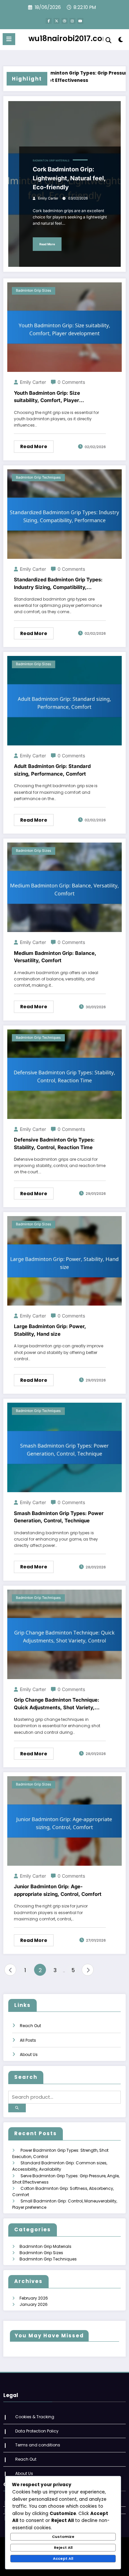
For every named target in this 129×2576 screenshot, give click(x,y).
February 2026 (34, 2298)
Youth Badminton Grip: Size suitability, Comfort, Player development (47, 397)
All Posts (28, 2040)
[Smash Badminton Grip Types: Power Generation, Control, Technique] (64, 1447)
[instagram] (72, 21)
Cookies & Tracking (35, 2417)
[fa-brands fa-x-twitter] (57, 21)
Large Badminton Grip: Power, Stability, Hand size (50, 1330)
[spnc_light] (121, 41)
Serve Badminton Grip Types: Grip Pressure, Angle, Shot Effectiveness (61, 77)
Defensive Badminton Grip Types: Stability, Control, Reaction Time (54, 1143)
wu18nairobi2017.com (69, 38)
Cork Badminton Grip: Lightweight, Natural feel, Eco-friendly (69, 178)
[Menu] (9, 39)
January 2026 (34, 2304)
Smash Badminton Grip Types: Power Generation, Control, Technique (59, 1517)
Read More (47, 244)
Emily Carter (48, 198)
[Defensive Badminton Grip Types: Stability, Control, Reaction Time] (64, 1074)
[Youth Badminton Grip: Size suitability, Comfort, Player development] (64, 327)
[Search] (108, 40)
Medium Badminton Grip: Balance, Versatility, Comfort (55, 957)
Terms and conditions (38, 2445)
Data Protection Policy (37, 2431)
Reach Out (30, 2026)
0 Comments (71, 382)
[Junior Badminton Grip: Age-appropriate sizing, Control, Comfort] (64, 1820)
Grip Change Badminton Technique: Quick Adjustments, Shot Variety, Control (57, 1704)
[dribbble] (64, 21)
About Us (29, 2054)
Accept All (63, 2558)
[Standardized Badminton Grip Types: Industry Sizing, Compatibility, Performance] (64, 514)
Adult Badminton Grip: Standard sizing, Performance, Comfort (52, 770)
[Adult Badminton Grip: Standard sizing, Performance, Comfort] (64, 700)
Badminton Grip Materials (51, 161)
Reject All (63, 2547)
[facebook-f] (49, 21)
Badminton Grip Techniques (38, 477)
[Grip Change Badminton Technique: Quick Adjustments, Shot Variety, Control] (64, 1634)
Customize (63, 2537)
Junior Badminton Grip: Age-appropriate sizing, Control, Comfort (58, 1890)
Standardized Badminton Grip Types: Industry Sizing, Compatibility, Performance (58, 584)
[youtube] (80, 21)
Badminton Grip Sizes (34, 291)
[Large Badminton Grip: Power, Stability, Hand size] (64, 1260)
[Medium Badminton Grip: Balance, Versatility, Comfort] (64, 887)
